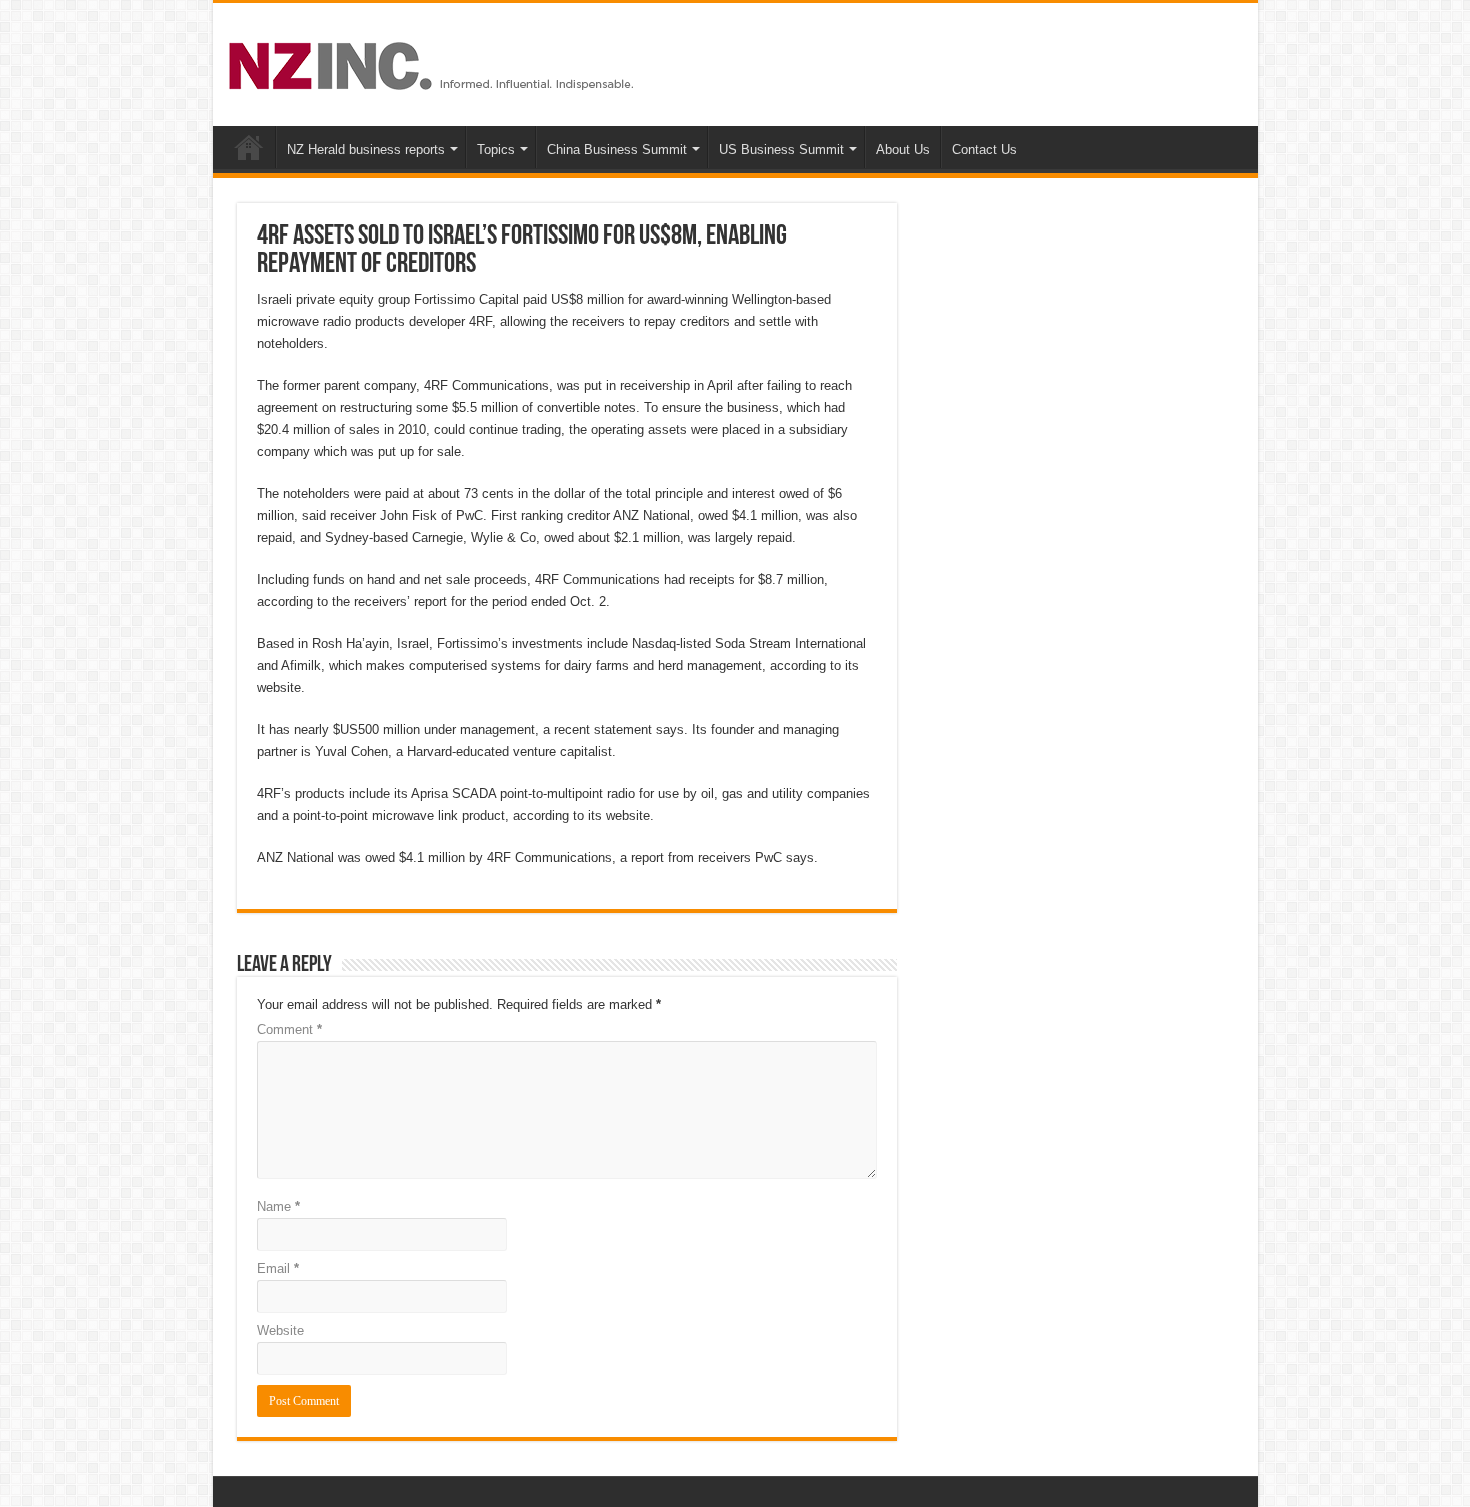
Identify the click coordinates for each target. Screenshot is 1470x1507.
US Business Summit (781, 149)
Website (280, 1330)
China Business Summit (617, 149)
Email (278, 1268)
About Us (903, 149)
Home (249, 147)
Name (278, 1206)
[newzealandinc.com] (434, 62)
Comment (289, 1029)
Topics (496, 149)
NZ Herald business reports (366, 149)
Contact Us (984, 149)
